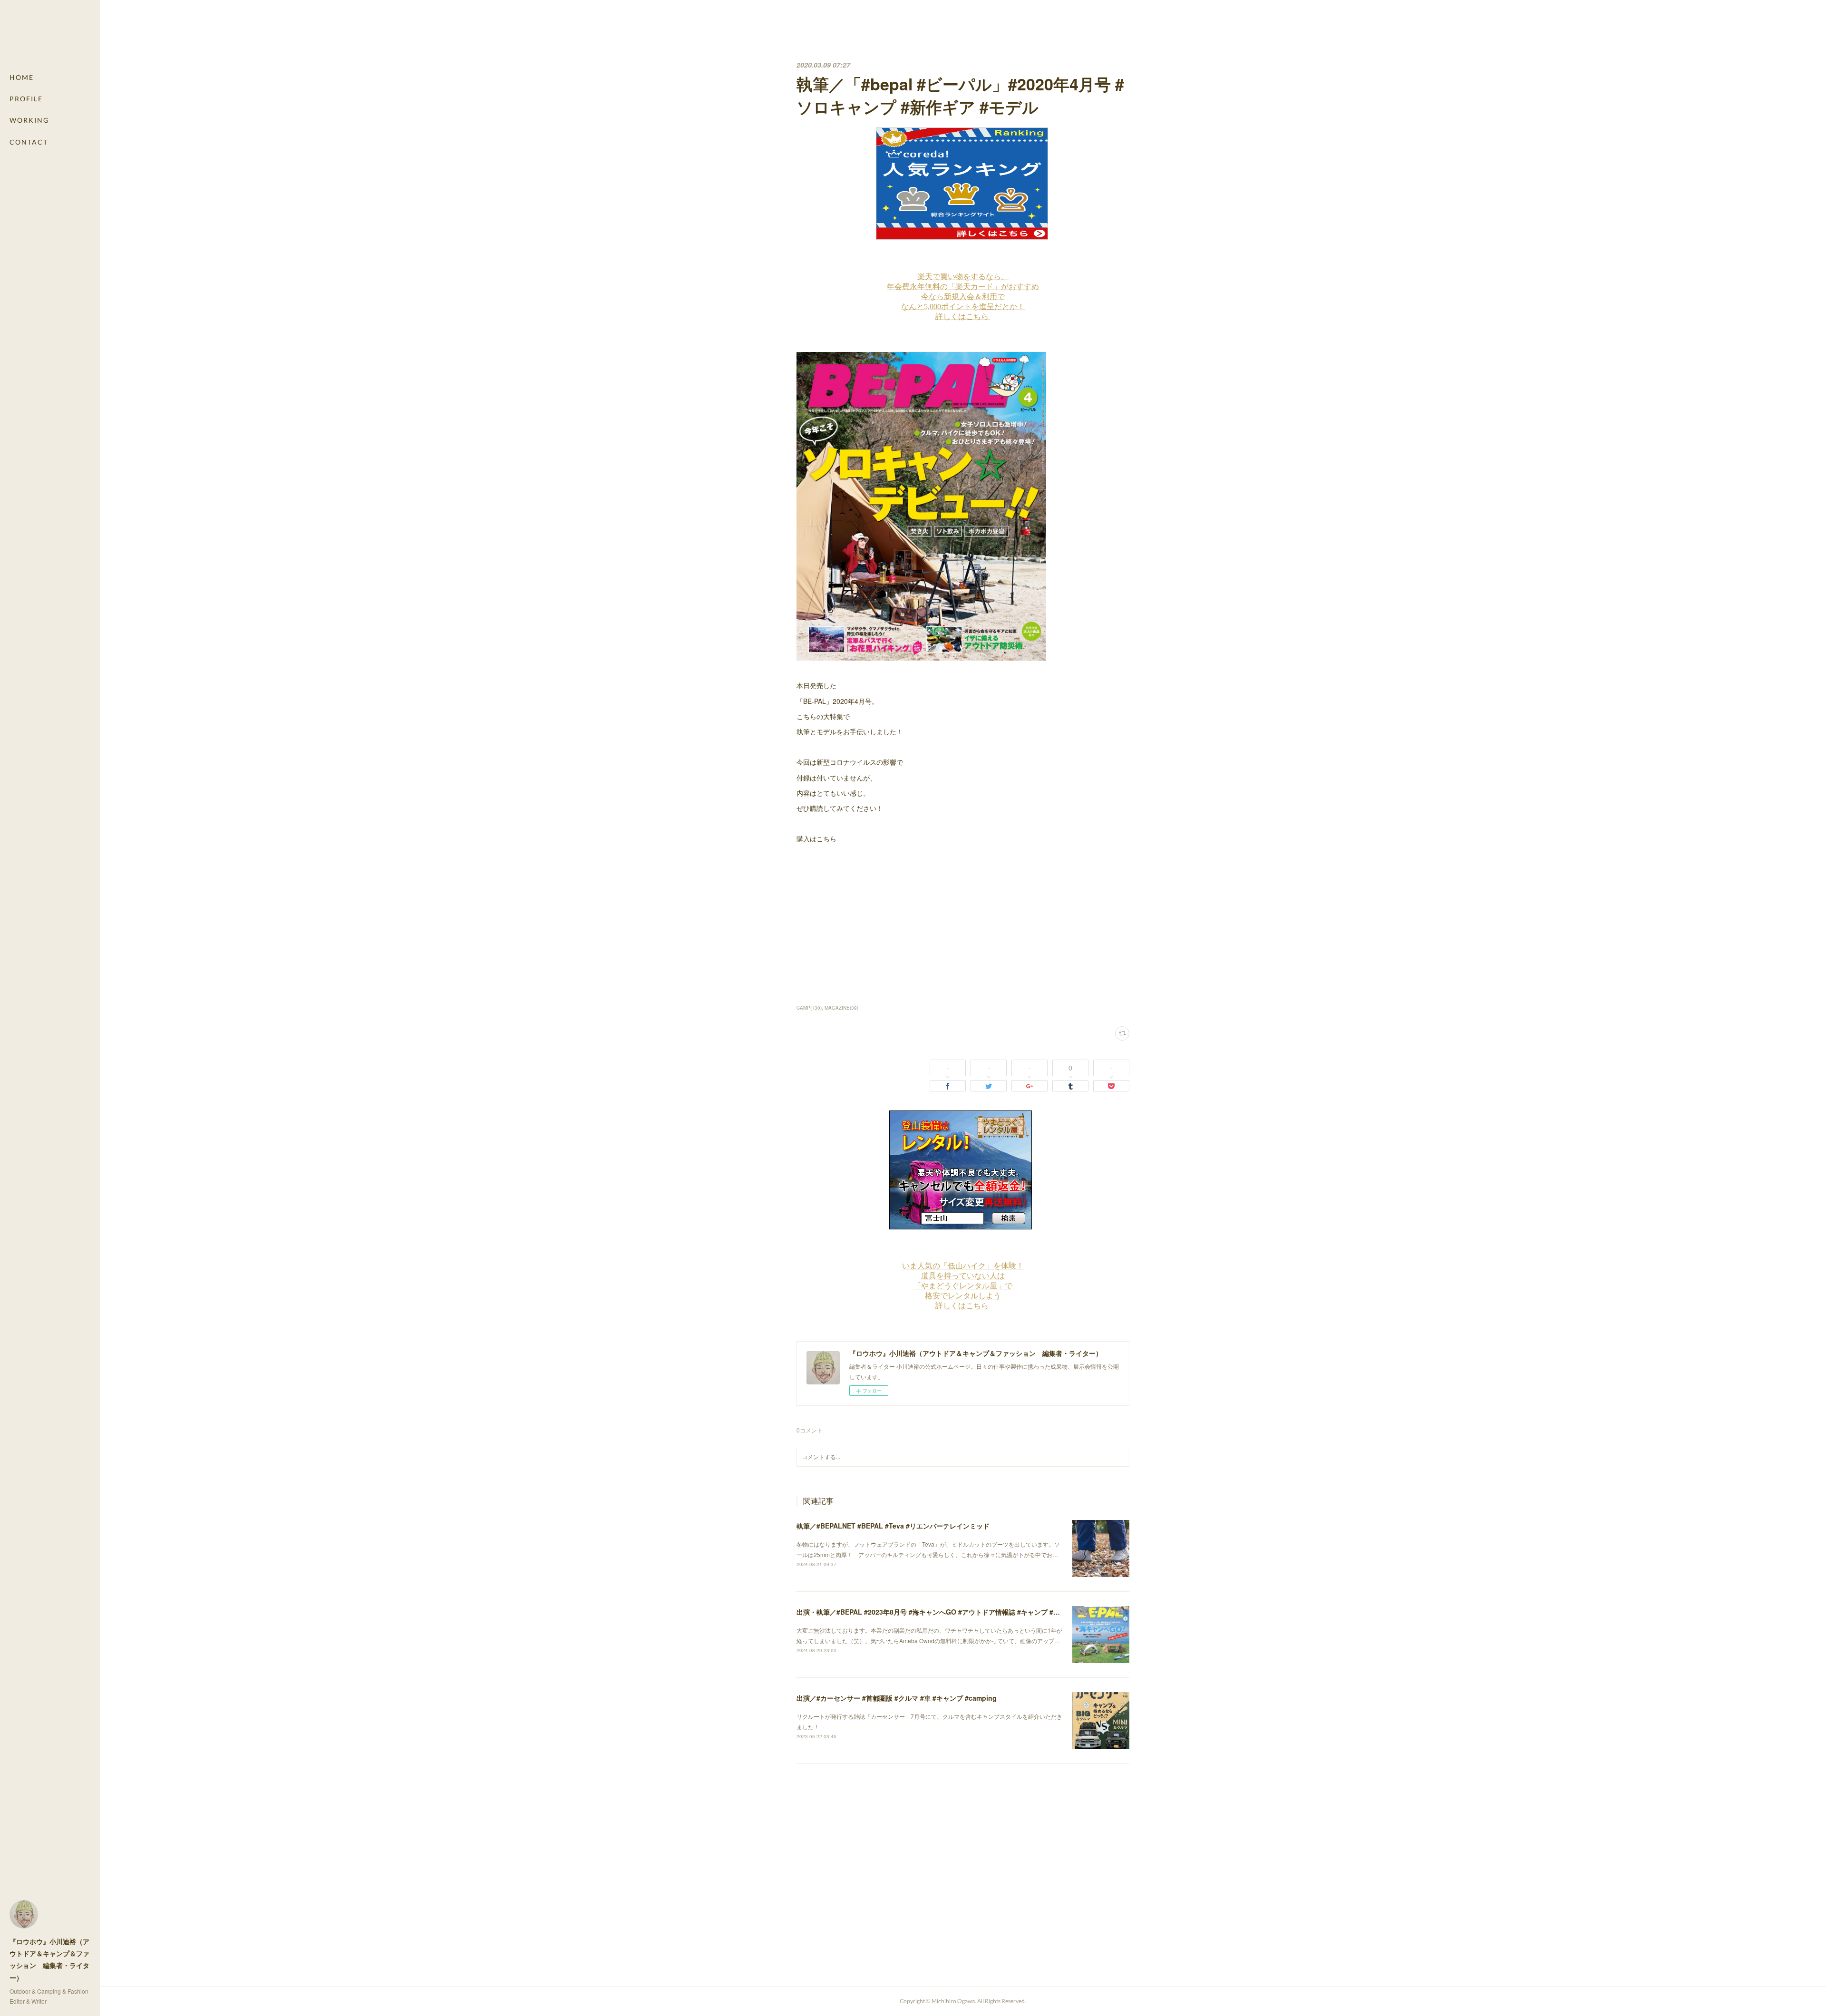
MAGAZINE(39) (841, 1008)
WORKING (29, 120)
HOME (22, 77)
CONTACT (29, 142)
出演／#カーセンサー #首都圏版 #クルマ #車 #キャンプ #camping (897, 1698)
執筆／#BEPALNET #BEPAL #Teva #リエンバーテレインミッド (893, 1526)
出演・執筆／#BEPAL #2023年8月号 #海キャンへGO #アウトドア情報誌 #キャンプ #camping (939, 1612)
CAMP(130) (809, 1008)
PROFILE (26, 99)
